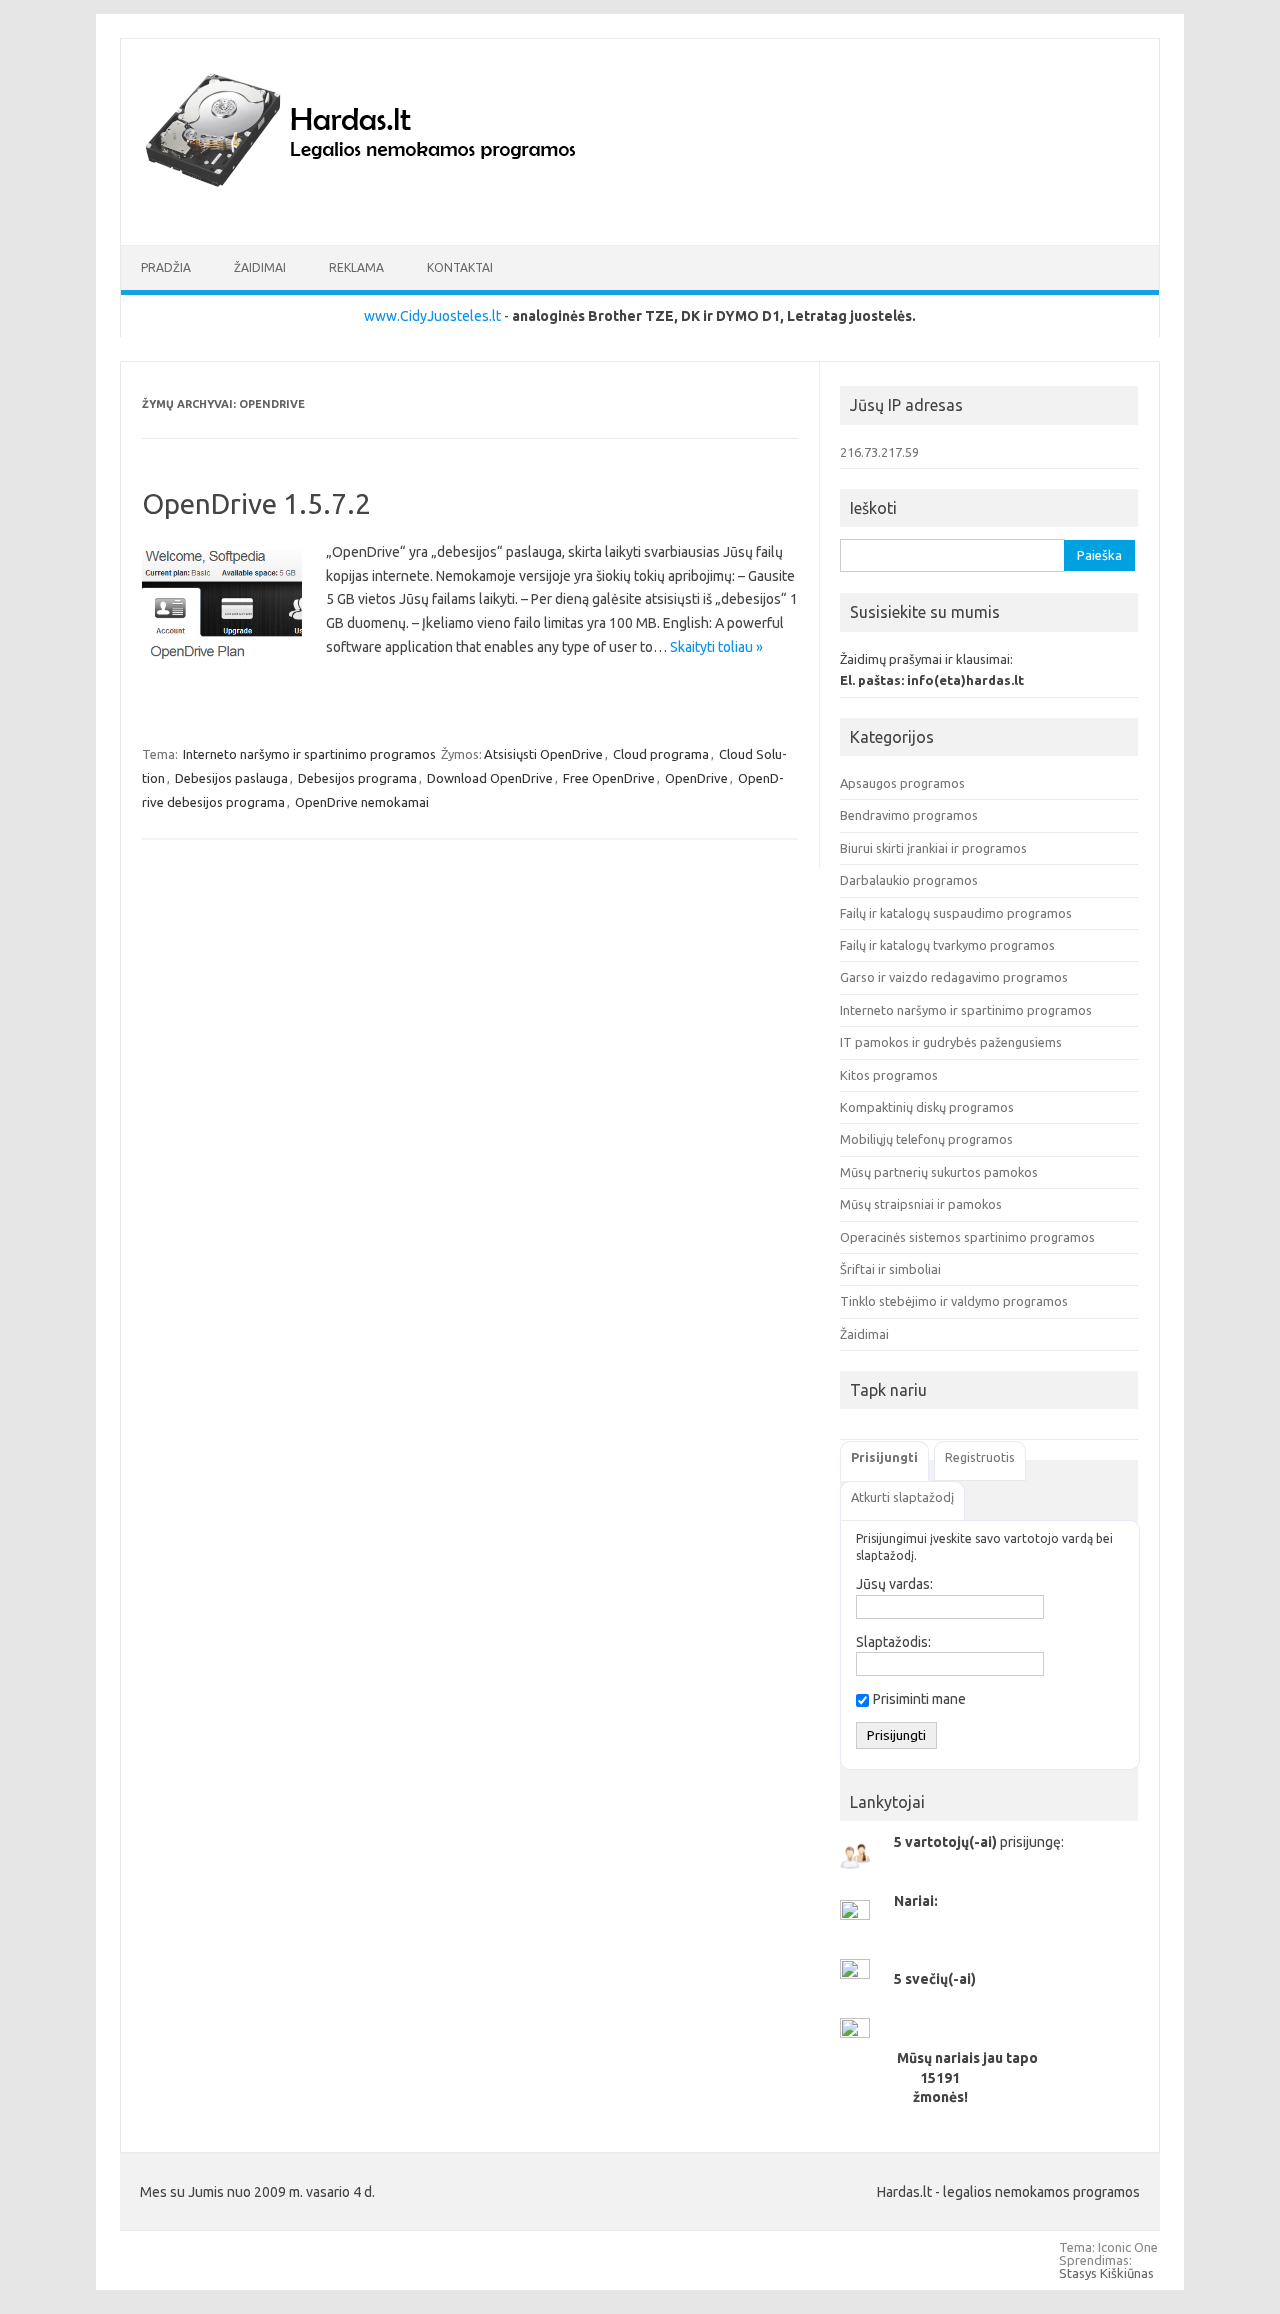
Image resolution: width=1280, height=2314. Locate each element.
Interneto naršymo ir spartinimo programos (309, 754)
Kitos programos (889, 1075)
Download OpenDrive (490, 778)
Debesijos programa (357, 778)
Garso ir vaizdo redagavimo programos (954, 977)
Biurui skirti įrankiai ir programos (933, 848)
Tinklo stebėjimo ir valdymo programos (954, 1301)
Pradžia (166, 267)
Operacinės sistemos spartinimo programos (967, 1237)
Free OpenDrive (609, 778)
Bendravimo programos (909, 815)
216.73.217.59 (879, 452)
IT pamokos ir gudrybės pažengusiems (951, 1042)
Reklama (356, 267)
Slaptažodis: (893, 1642)
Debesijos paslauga (231, 778)
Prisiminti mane (919, 1699)
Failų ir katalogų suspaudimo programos (956, 913)
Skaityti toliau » (716, 647)
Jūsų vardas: (894, 1584)
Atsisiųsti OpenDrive (543, 754)
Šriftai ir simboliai (890, 1269)
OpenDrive (696, 778)
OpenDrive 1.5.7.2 (256, 503)
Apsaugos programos (902, 783)
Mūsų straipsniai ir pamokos (921, 1204)
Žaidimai (260, 267)
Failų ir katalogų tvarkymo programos (947, 945)
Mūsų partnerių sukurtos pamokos (939, 1172)
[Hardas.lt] (388, 211)
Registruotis (980, 1457)
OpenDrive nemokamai (362, 802)
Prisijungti (884, 1457)
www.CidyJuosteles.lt (432, 316)
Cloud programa (661, 754)
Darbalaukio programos (909, 880)
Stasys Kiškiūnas (1106, 2273)
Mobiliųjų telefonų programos (926, 1139)
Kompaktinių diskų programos (927, 1107)
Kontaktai (460, 267)
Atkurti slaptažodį (902, 1497)
